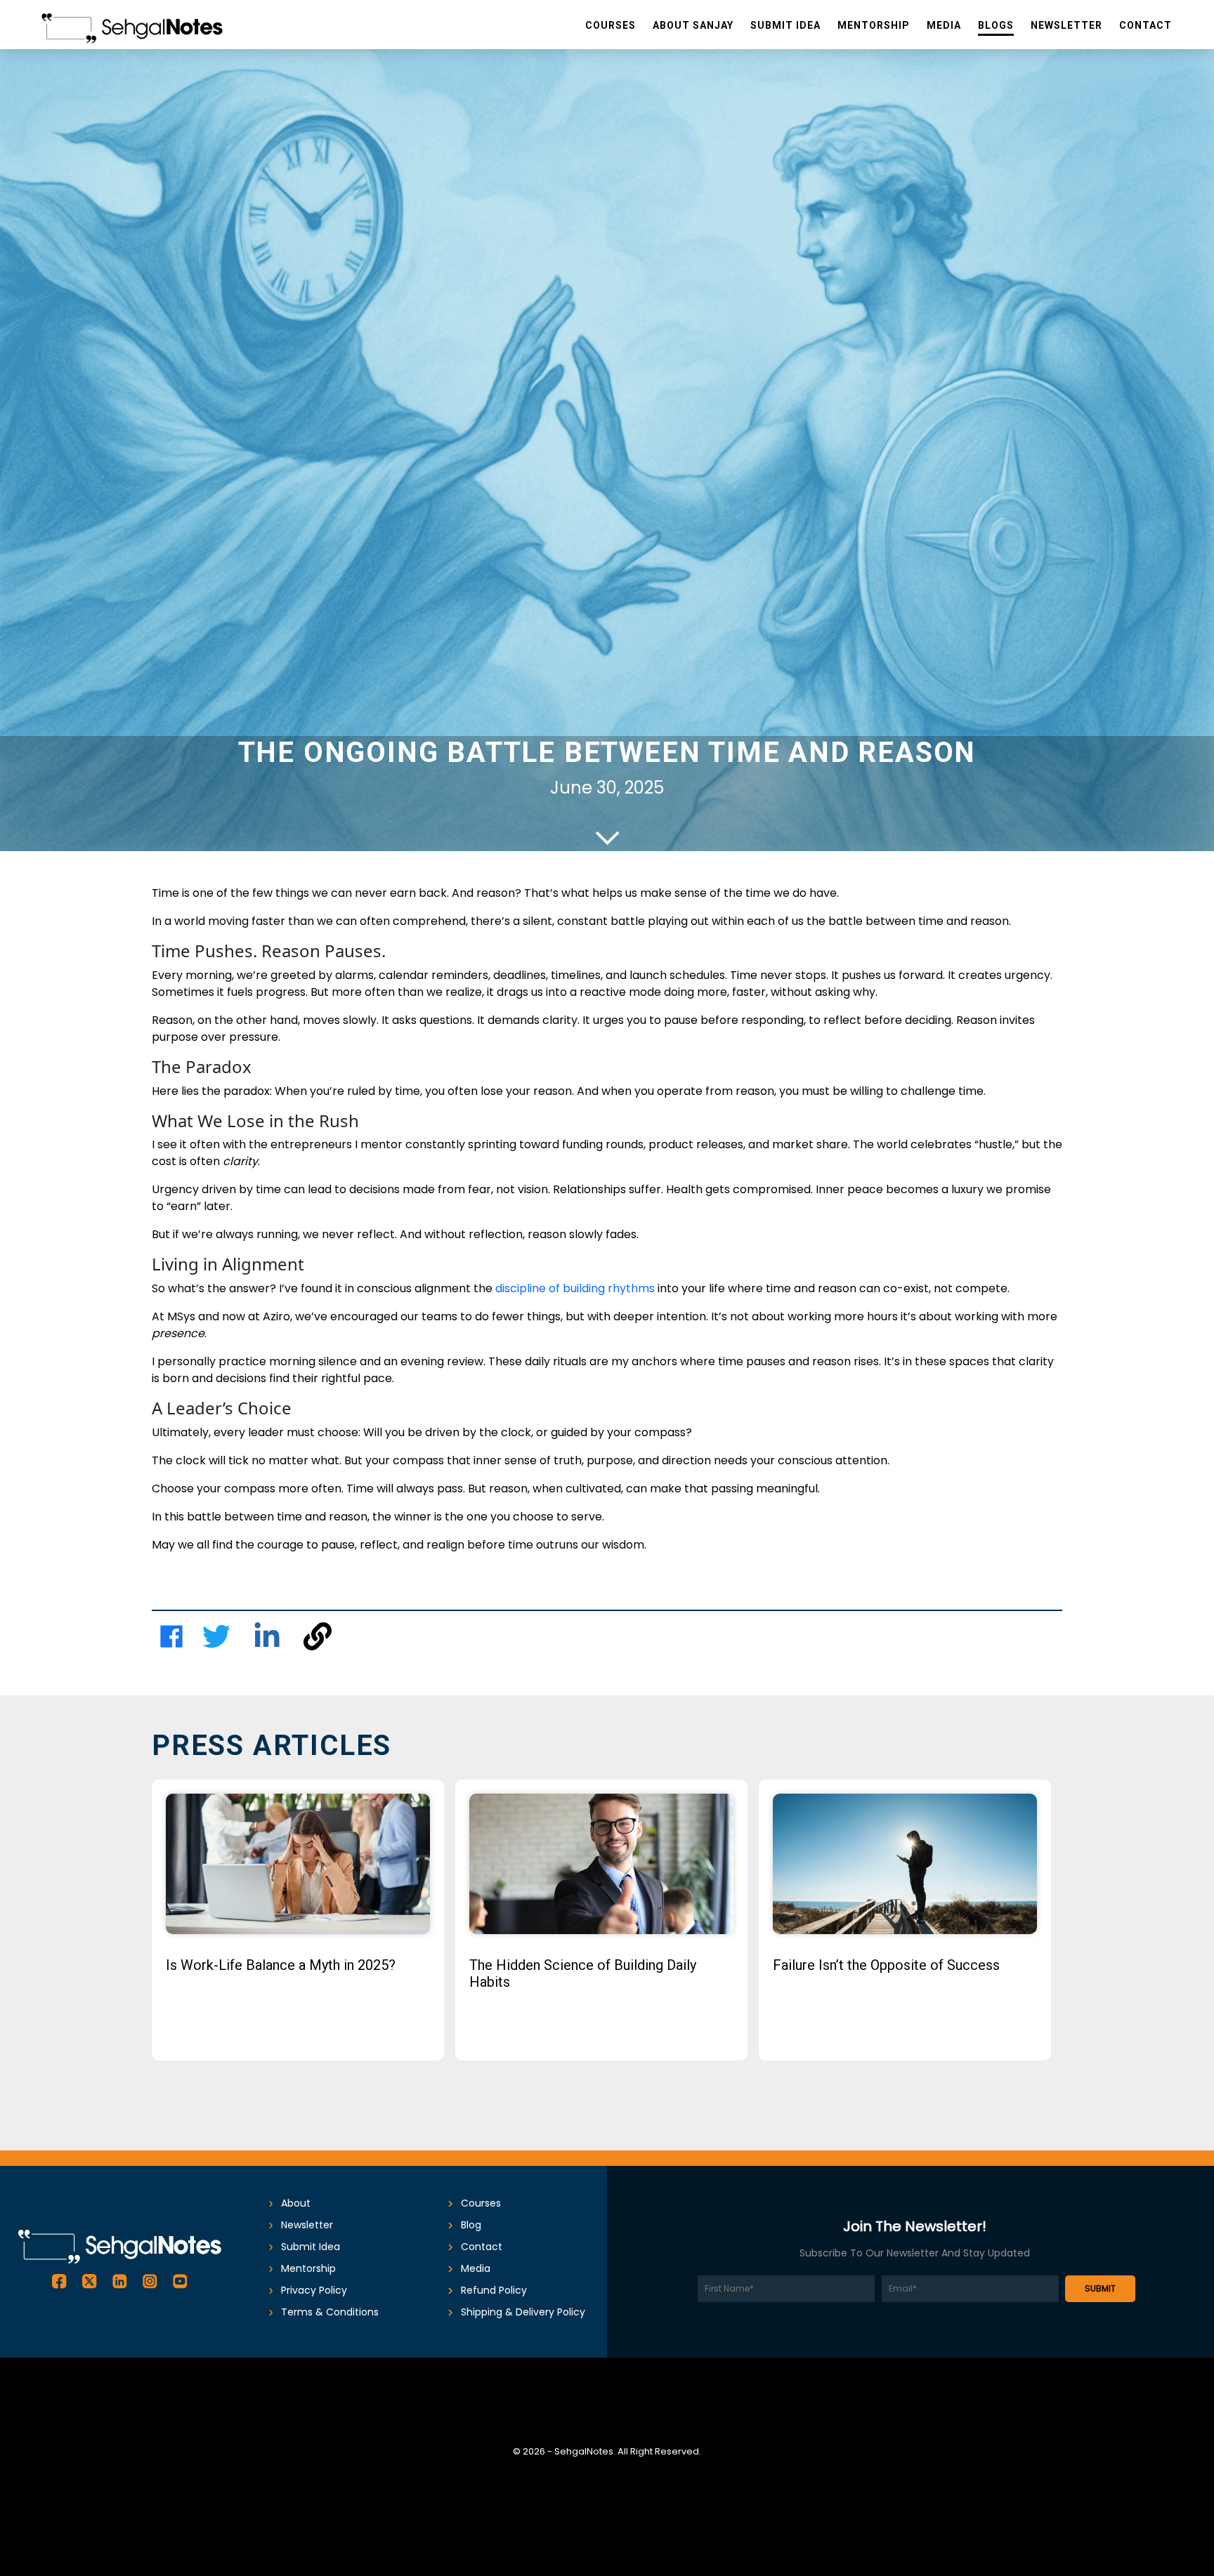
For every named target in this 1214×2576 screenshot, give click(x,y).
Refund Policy (494, 2290)
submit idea (311, 2247)
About (296, 2203)
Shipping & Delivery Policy (523, 2312)
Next (1081, 1931)
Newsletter (307, 2225)
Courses (481, 2203)
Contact (482, 2247)
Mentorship (308, 2268)
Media (476, 2268)
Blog (471, 2225)
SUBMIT (1100, 2288)
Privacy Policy (314, 2290)
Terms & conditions (330, 2312)
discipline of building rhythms (575, 1288)
